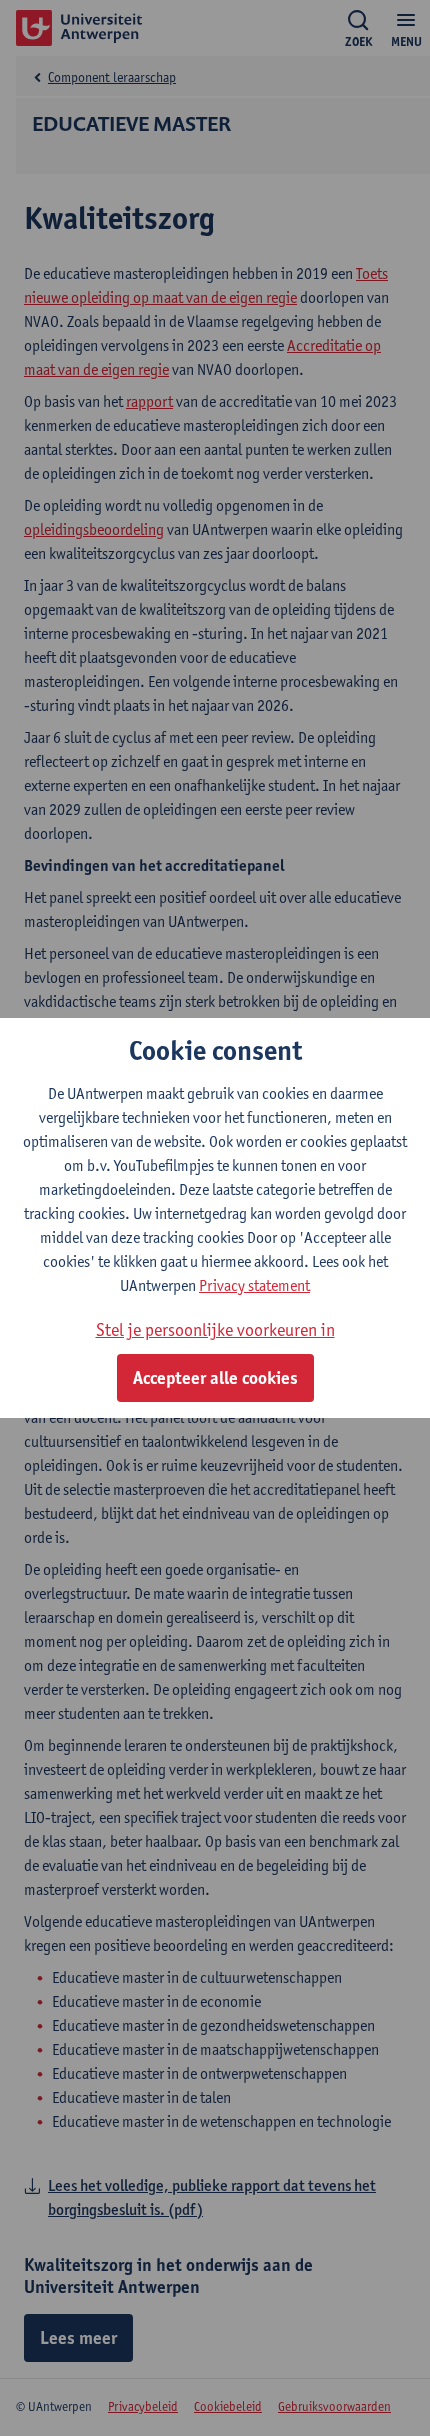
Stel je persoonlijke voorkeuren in (215, 1329)
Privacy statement (254, 1285)
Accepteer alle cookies (215, 1378)
